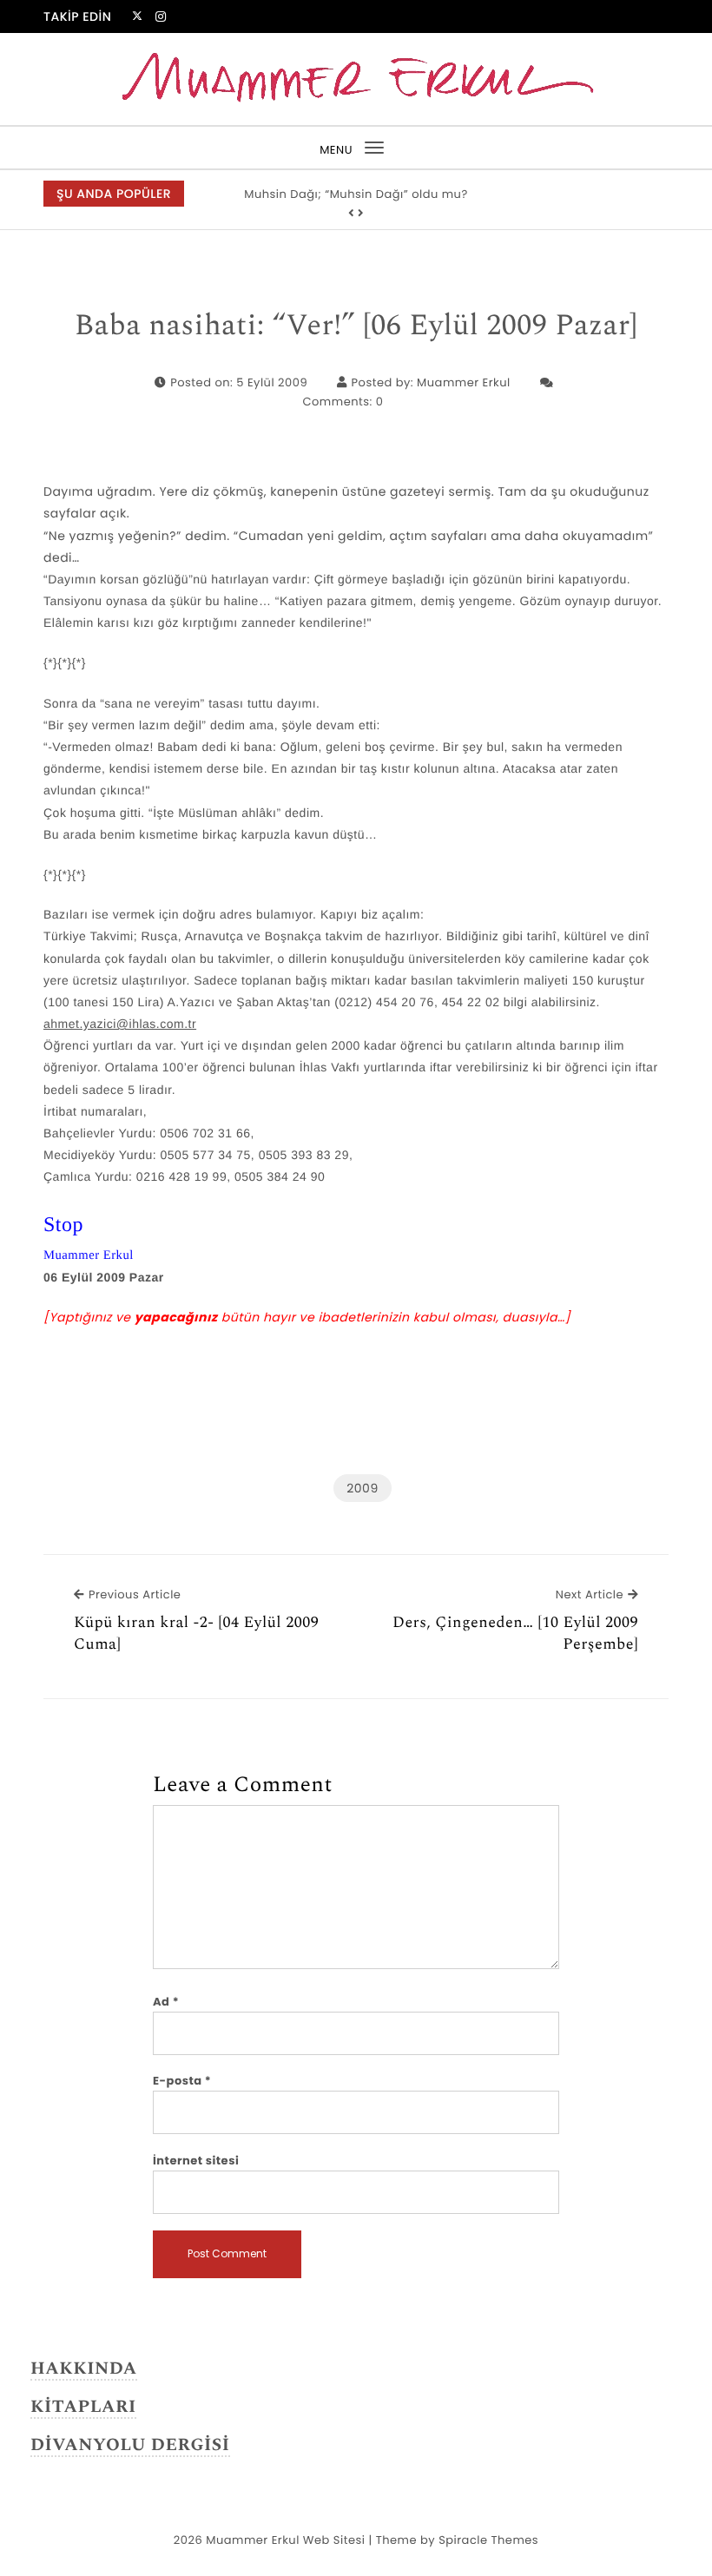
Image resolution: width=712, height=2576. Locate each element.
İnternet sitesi (196, 2161)
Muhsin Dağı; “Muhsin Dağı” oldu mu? (356, 194)
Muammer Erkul (464, 382)
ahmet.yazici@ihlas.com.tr (120, 1024)
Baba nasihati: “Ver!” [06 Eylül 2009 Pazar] (356, 326)
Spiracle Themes (488, 2540)
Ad (166, 2002)
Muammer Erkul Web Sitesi (285, 2540)
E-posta (182, 2081)
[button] (352, 214)
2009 (362, 1488)
